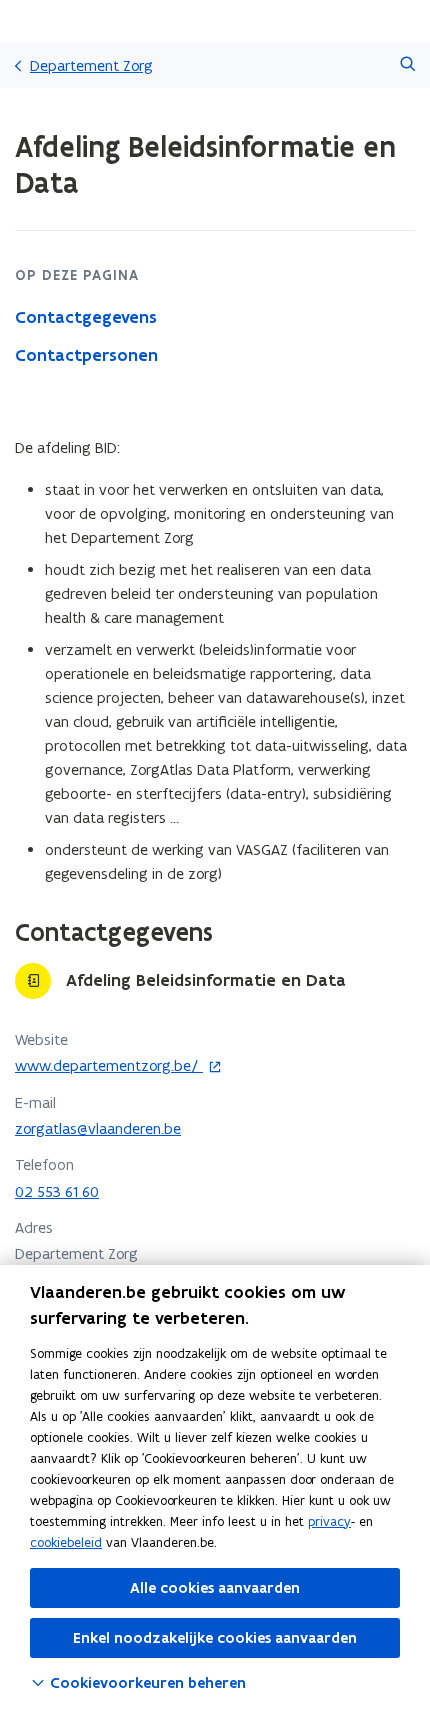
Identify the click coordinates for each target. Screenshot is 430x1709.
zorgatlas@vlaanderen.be (98, 1128)
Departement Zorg (91, 65)
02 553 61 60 (57, 1191)
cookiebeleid (66, 1542)
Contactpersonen (86, 355)
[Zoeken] (407, 65)
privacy (329, 1521)
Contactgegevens (86, 317)
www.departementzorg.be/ (109, 1065)
